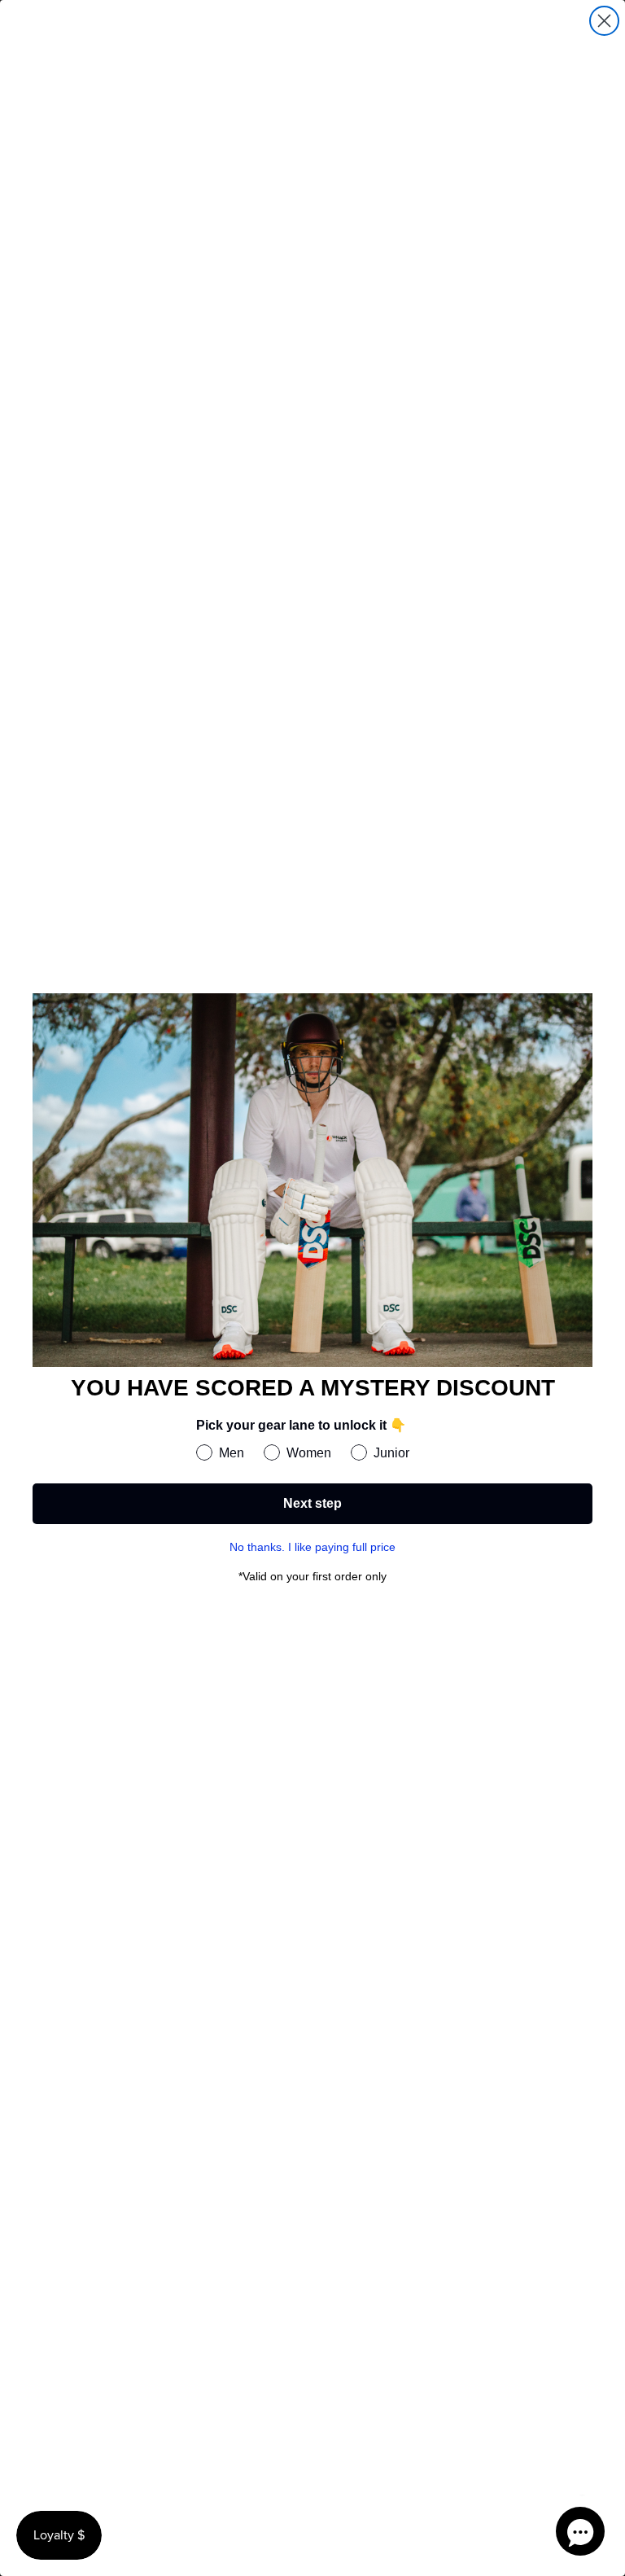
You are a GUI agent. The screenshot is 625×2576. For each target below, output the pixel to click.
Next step (312, 1503)
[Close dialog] (604, 21)
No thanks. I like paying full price (312, 1547)
